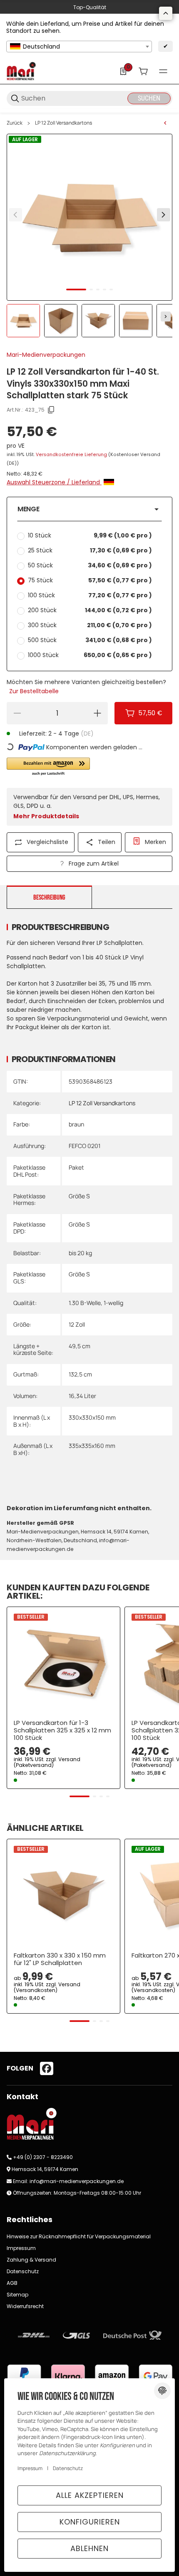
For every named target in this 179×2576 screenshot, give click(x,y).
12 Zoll (77, 1324)
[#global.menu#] (163, 71)
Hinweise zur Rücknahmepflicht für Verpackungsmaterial (79, 2236)
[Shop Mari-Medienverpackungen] (21, 71)
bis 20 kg (80, 1253)
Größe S (79, 1196)
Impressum (21, 2248)
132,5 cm (80, 1374)
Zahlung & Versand (31, 2260)
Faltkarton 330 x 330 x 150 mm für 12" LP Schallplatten (60, 1959)
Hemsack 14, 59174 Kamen (45, 2169)
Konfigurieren (90, 2522)
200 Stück (90, 610)
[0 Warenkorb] (143, 71)
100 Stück (90, 595)
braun (76, 1124)
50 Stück (90, 565)
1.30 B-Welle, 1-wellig (96, 1303)
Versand (69, 1759)
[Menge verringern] (17, 713)
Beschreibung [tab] (49, 898)
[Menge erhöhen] (97, 713)
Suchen (149, 98)
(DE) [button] (87, 734)
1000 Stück (90, 655)
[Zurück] (15, 215)
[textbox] (79, 47)
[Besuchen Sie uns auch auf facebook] (47, 2068)
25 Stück (90, 550)
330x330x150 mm (92, 1417)
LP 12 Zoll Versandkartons (63, 123)
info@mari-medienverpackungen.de (77, 2181)
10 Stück (90, 535)
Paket (76, 1167)
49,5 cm (80, 1346)
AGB (12, 2283)
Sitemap (17, 2295)
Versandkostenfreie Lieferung (72, 455)
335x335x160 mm (92, 1446)
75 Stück (90, 580)
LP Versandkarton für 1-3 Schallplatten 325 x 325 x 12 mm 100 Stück (62, 1730)
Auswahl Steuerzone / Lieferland (54, 482)
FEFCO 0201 (85, 1146)
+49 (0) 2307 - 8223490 (43, 2157)
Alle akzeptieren (90, 2495)
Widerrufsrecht (25, 2306)
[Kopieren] (51, 410)
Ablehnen (89, 2548)
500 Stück (90, 640)
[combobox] (79, 47)
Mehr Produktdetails (46, 816)
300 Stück (90, 625)
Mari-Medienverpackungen (46, 355)
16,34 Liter (82, 1396)
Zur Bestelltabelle (34, 691)
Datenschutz (23, 2271)
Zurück (15, 123)
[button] (89, 509)
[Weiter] (166, 316)
